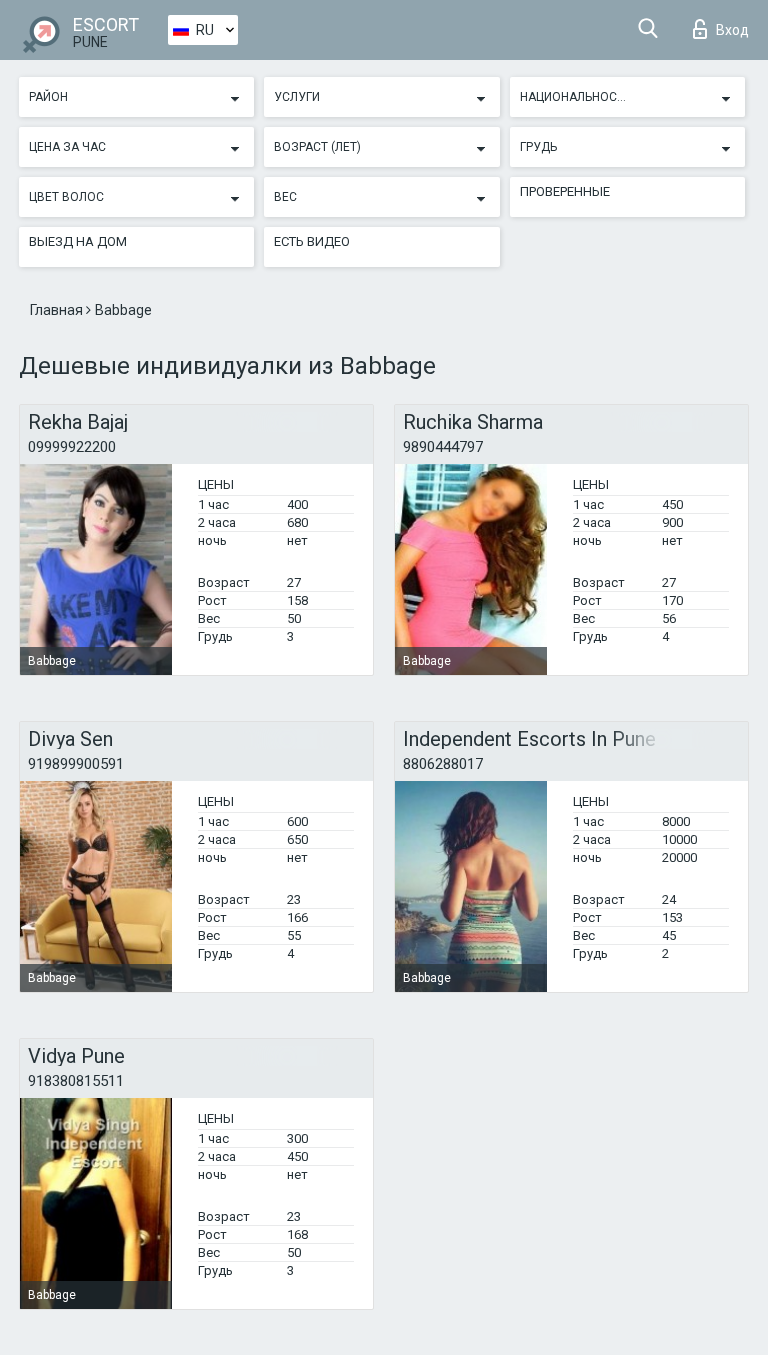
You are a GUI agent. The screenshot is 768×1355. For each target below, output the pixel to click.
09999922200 (72, 447)
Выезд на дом (78, 241)
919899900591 (76, 764)
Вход (732, 30)
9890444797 (443, 447)
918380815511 (76, 1081)
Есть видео (312, 241)
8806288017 (443, 764)
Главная (58, 310)
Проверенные (565, 191)
